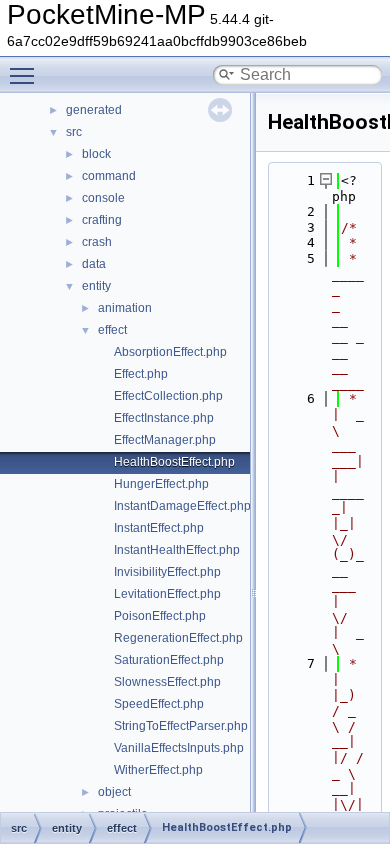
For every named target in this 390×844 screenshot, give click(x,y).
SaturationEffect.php (169, 660)
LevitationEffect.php (167, 594)
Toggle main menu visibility (26, 75)
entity (96, 286)
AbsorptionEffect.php (170, 352)
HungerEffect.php (161, 484)
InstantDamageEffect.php (182, 506)
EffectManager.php (165, 440)
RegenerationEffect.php (178, 638)
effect (112, 330)
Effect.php (141, 374)
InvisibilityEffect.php (167, 572)
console (103, 198)
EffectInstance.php (164, 418)
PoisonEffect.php (160, 616)
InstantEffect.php (159, 528)
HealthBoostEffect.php (174, 462)
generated (94, 110)
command (109, 176)
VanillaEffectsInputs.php (179, 748)
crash (97, 242)
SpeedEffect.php (159, 704)
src (74, 132)
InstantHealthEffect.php (177, 550)
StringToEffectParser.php (181, 726)
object (114, 792)
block (96, 154)
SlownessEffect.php (167, 682)
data (94, 264)
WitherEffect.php (158, 770)
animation (125, 308)
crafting (102, 220)
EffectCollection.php (168, 396)
